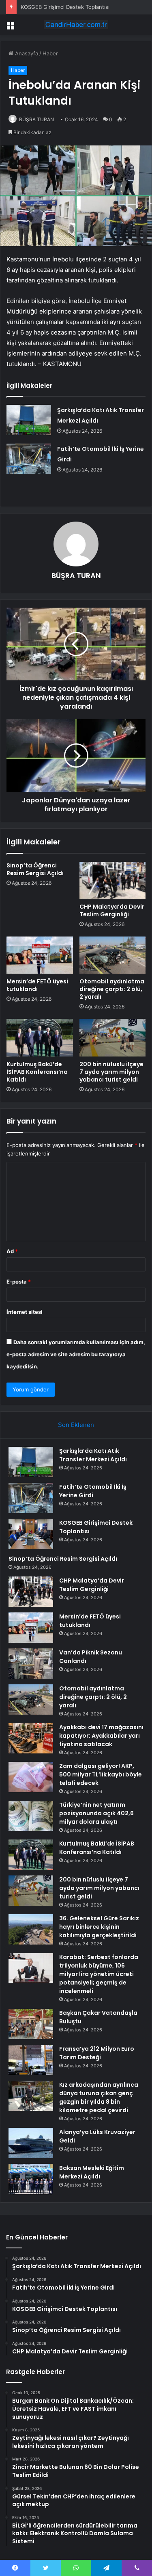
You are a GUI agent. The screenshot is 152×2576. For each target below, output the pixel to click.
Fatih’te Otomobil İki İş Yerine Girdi (93, 1491)
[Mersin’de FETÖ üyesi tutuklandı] (40, 955)
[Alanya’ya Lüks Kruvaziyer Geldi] (31, 2143)
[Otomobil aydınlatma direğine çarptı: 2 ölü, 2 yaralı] (113, 955)
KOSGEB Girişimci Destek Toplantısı (65, 7)
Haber (50, 53)
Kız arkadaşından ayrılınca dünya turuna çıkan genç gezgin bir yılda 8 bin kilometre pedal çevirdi (99, 2097)
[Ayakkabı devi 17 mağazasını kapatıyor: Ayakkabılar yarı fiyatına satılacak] (31, 1738)
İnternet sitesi (25, 1312)
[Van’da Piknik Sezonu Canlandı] (31, 1664)
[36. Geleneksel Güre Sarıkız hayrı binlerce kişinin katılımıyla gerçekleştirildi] (31, 1929)
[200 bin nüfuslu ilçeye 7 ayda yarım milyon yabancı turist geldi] (113, 1038)
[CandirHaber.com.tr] (76, 25)
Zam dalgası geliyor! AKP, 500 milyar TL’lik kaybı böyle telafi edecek (101, 1774)
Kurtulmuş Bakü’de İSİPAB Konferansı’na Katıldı (37, 1072)
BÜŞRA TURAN (36, 119)
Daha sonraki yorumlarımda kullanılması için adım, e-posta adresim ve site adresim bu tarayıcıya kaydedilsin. (76, 1354)
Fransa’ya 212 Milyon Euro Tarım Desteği (97, 2053)
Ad (12, 1251)
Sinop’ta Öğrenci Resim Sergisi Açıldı (35, 869)
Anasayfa (26, 53)
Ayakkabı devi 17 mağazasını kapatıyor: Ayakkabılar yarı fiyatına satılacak (101, 1736)
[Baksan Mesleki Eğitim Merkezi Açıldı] (31, 2179)
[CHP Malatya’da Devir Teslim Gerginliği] (113, 880)
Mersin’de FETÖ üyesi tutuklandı (37, 985)
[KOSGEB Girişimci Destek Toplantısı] (31, 1534)
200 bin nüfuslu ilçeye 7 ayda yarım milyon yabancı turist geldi (111, 1072)
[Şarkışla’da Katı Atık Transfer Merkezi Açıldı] (29, 420)
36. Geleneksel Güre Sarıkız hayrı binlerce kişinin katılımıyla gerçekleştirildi (99, 1927)
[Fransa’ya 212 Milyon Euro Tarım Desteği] (31, 2060)
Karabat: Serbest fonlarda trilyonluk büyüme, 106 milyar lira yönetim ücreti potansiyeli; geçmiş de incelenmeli (99, 1974)
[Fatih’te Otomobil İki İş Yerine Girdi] (29, 459)
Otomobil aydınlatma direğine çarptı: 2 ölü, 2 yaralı (112, 989)
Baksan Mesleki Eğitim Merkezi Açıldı (92, 2172)
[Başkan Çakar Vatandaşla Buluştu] (31, 2024)
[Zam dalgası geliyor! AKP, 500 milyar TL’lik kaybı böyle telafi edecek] (31, 1777)
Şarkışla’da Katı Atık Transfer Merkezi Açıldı (93, 1455)
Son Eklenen (76, 1425)
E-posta (19, 1282)
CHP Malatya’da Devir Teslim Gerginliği (112, 910)
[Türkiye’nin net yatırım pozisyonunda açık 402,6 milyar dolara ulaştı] (31, 1816)
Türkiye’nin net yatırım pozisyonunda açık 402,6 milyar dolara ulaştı (96, 1813)
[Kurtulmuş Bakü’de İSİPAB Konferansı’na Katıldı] (40, 1038)
